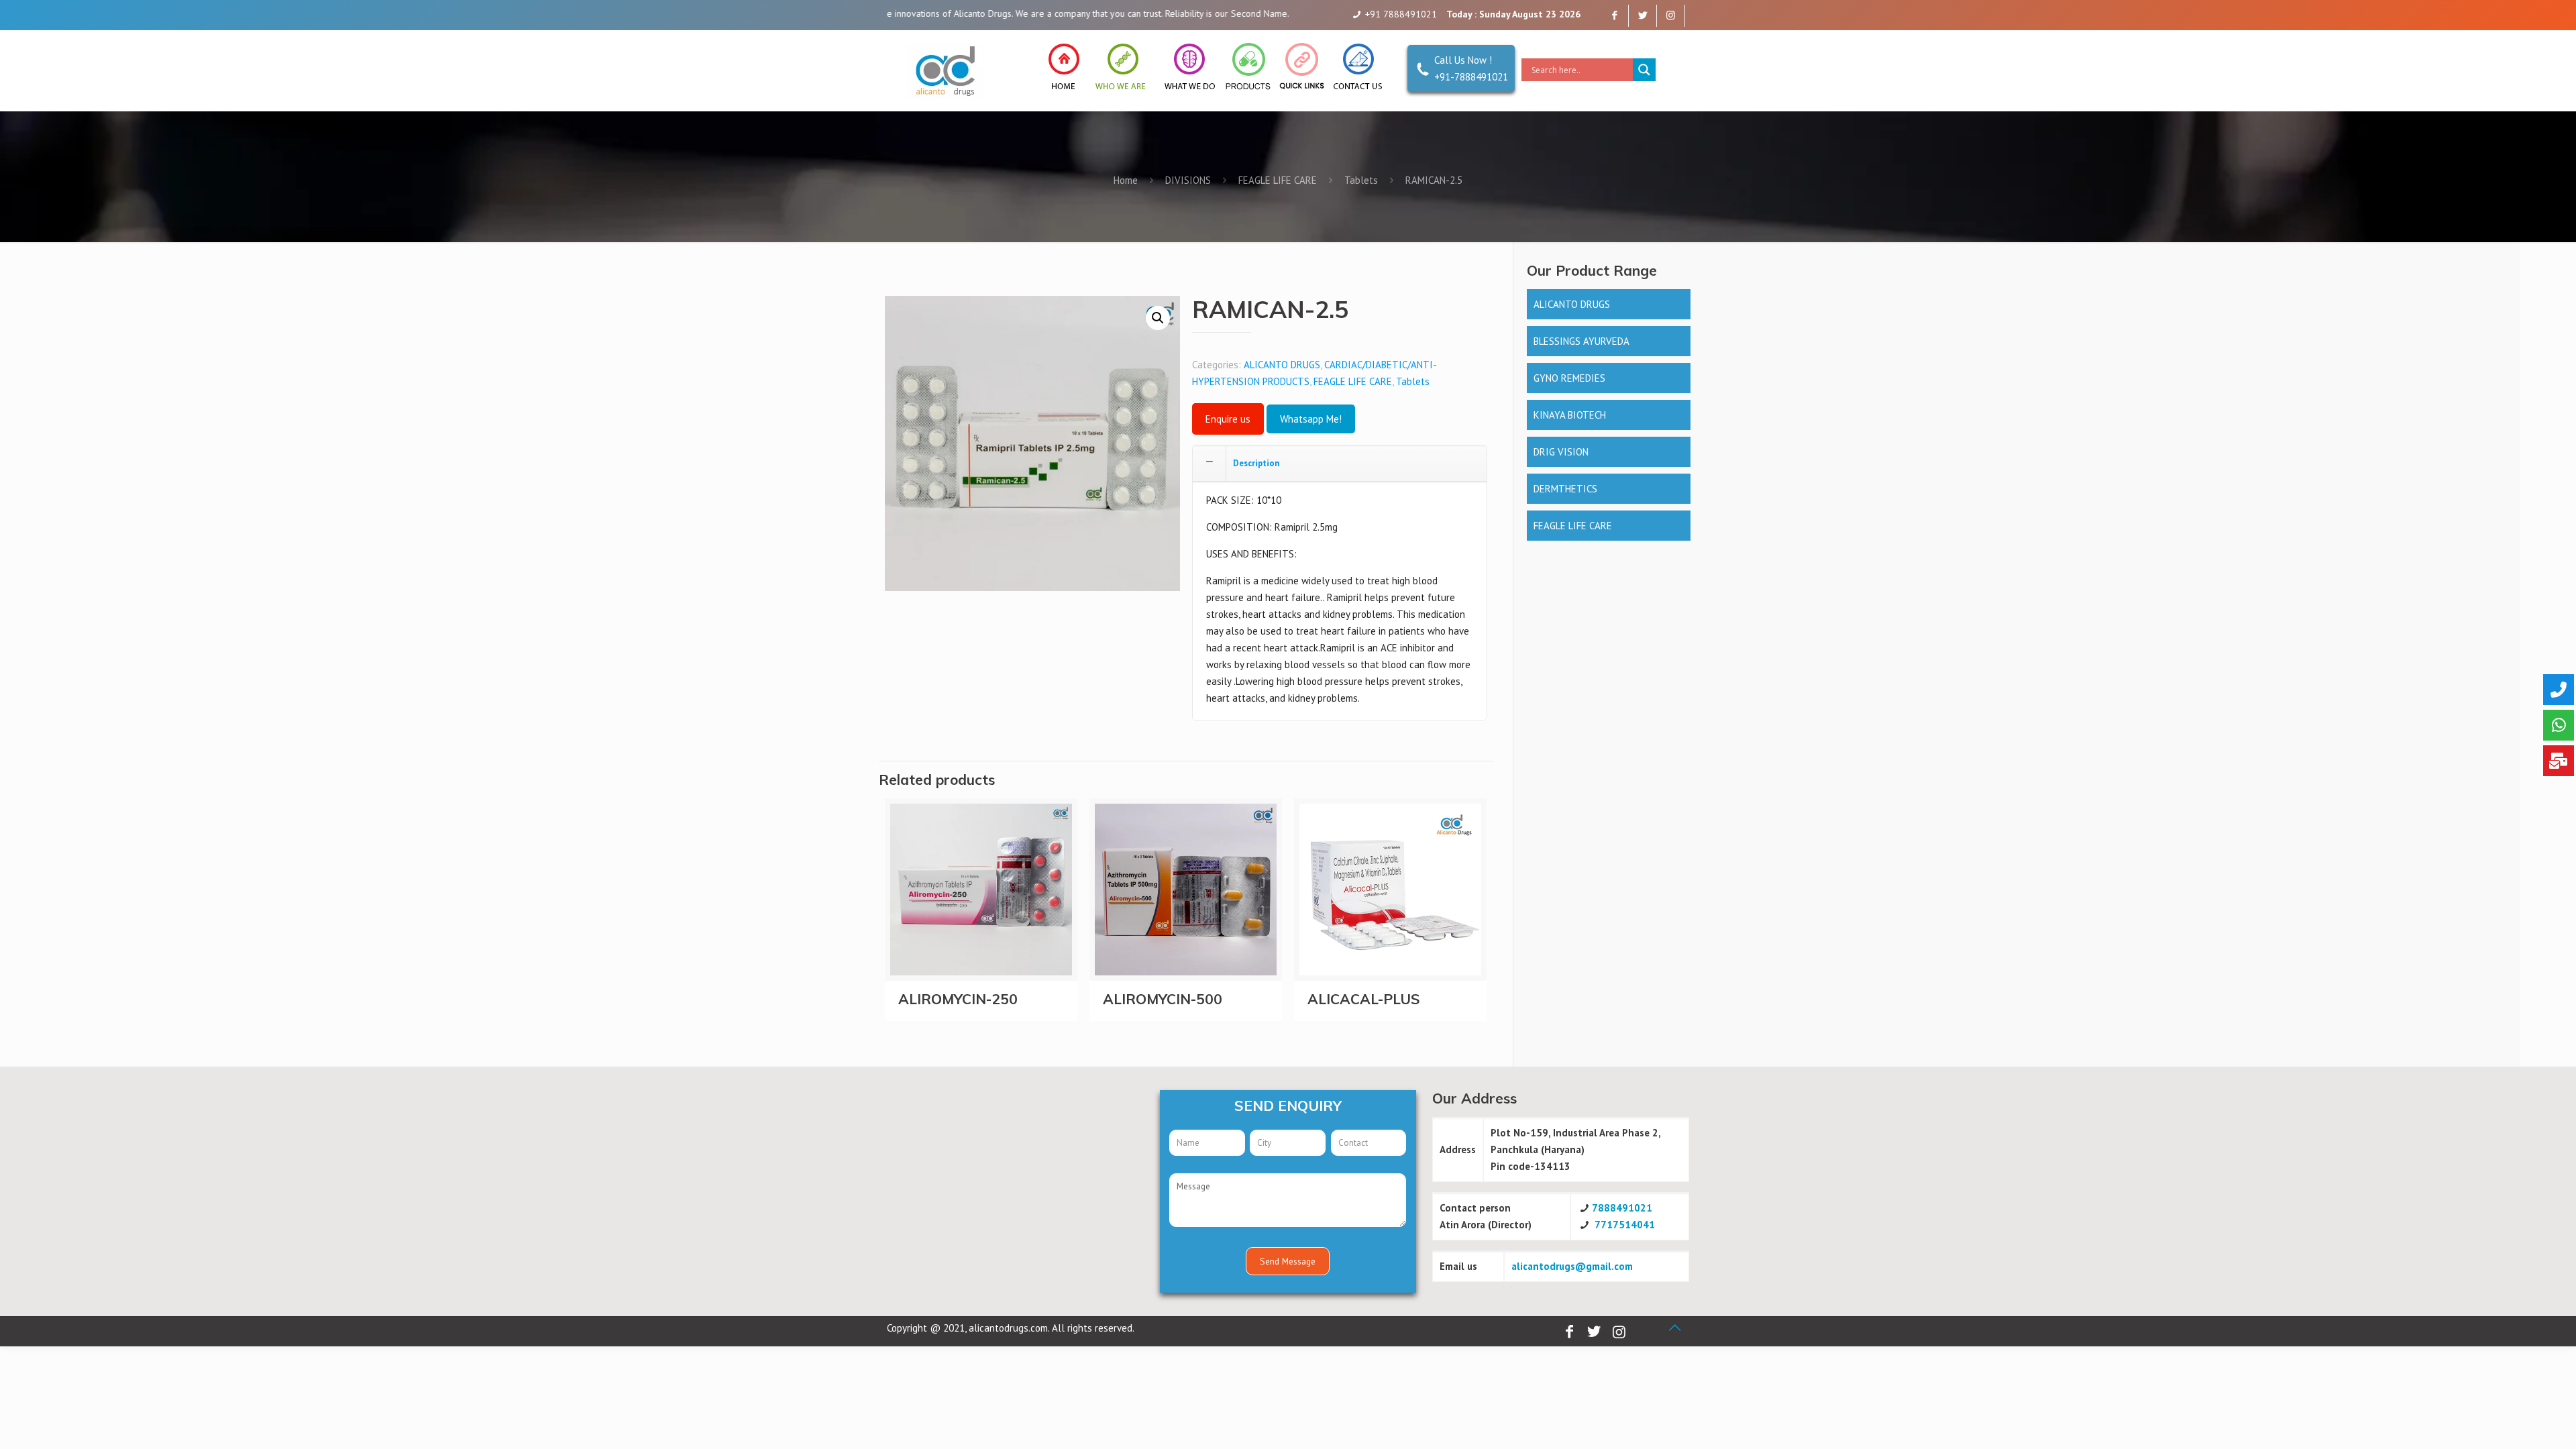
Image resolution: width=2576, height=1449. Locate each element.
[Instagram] (1671, 15)
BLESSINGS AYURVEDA (1581, 341)
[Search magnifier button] (1644, 70)
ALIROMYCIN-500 (1163, 999)
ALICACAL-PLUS (1364, 999)
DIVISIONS (1188, 180)
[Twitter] (1643, 15)
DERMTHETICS (1565, 489)
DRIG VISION (1561, 452)
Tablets (1361, 180)
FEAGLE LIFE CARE (1278, 180)
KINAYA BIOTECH (1570, 415)
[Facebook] (1614, 15)
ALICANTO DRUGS (1282, 365)
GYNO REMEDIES (1569, 378)
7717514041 (1625, 1225)
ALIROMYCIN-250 (958, 999)
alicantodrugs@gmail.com (1572, 1266)
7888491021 (1622, 1208)
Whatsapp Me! (1311, 419)
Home (1126, 180)
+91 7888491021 (1401, 14)
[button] (1158, 318)
